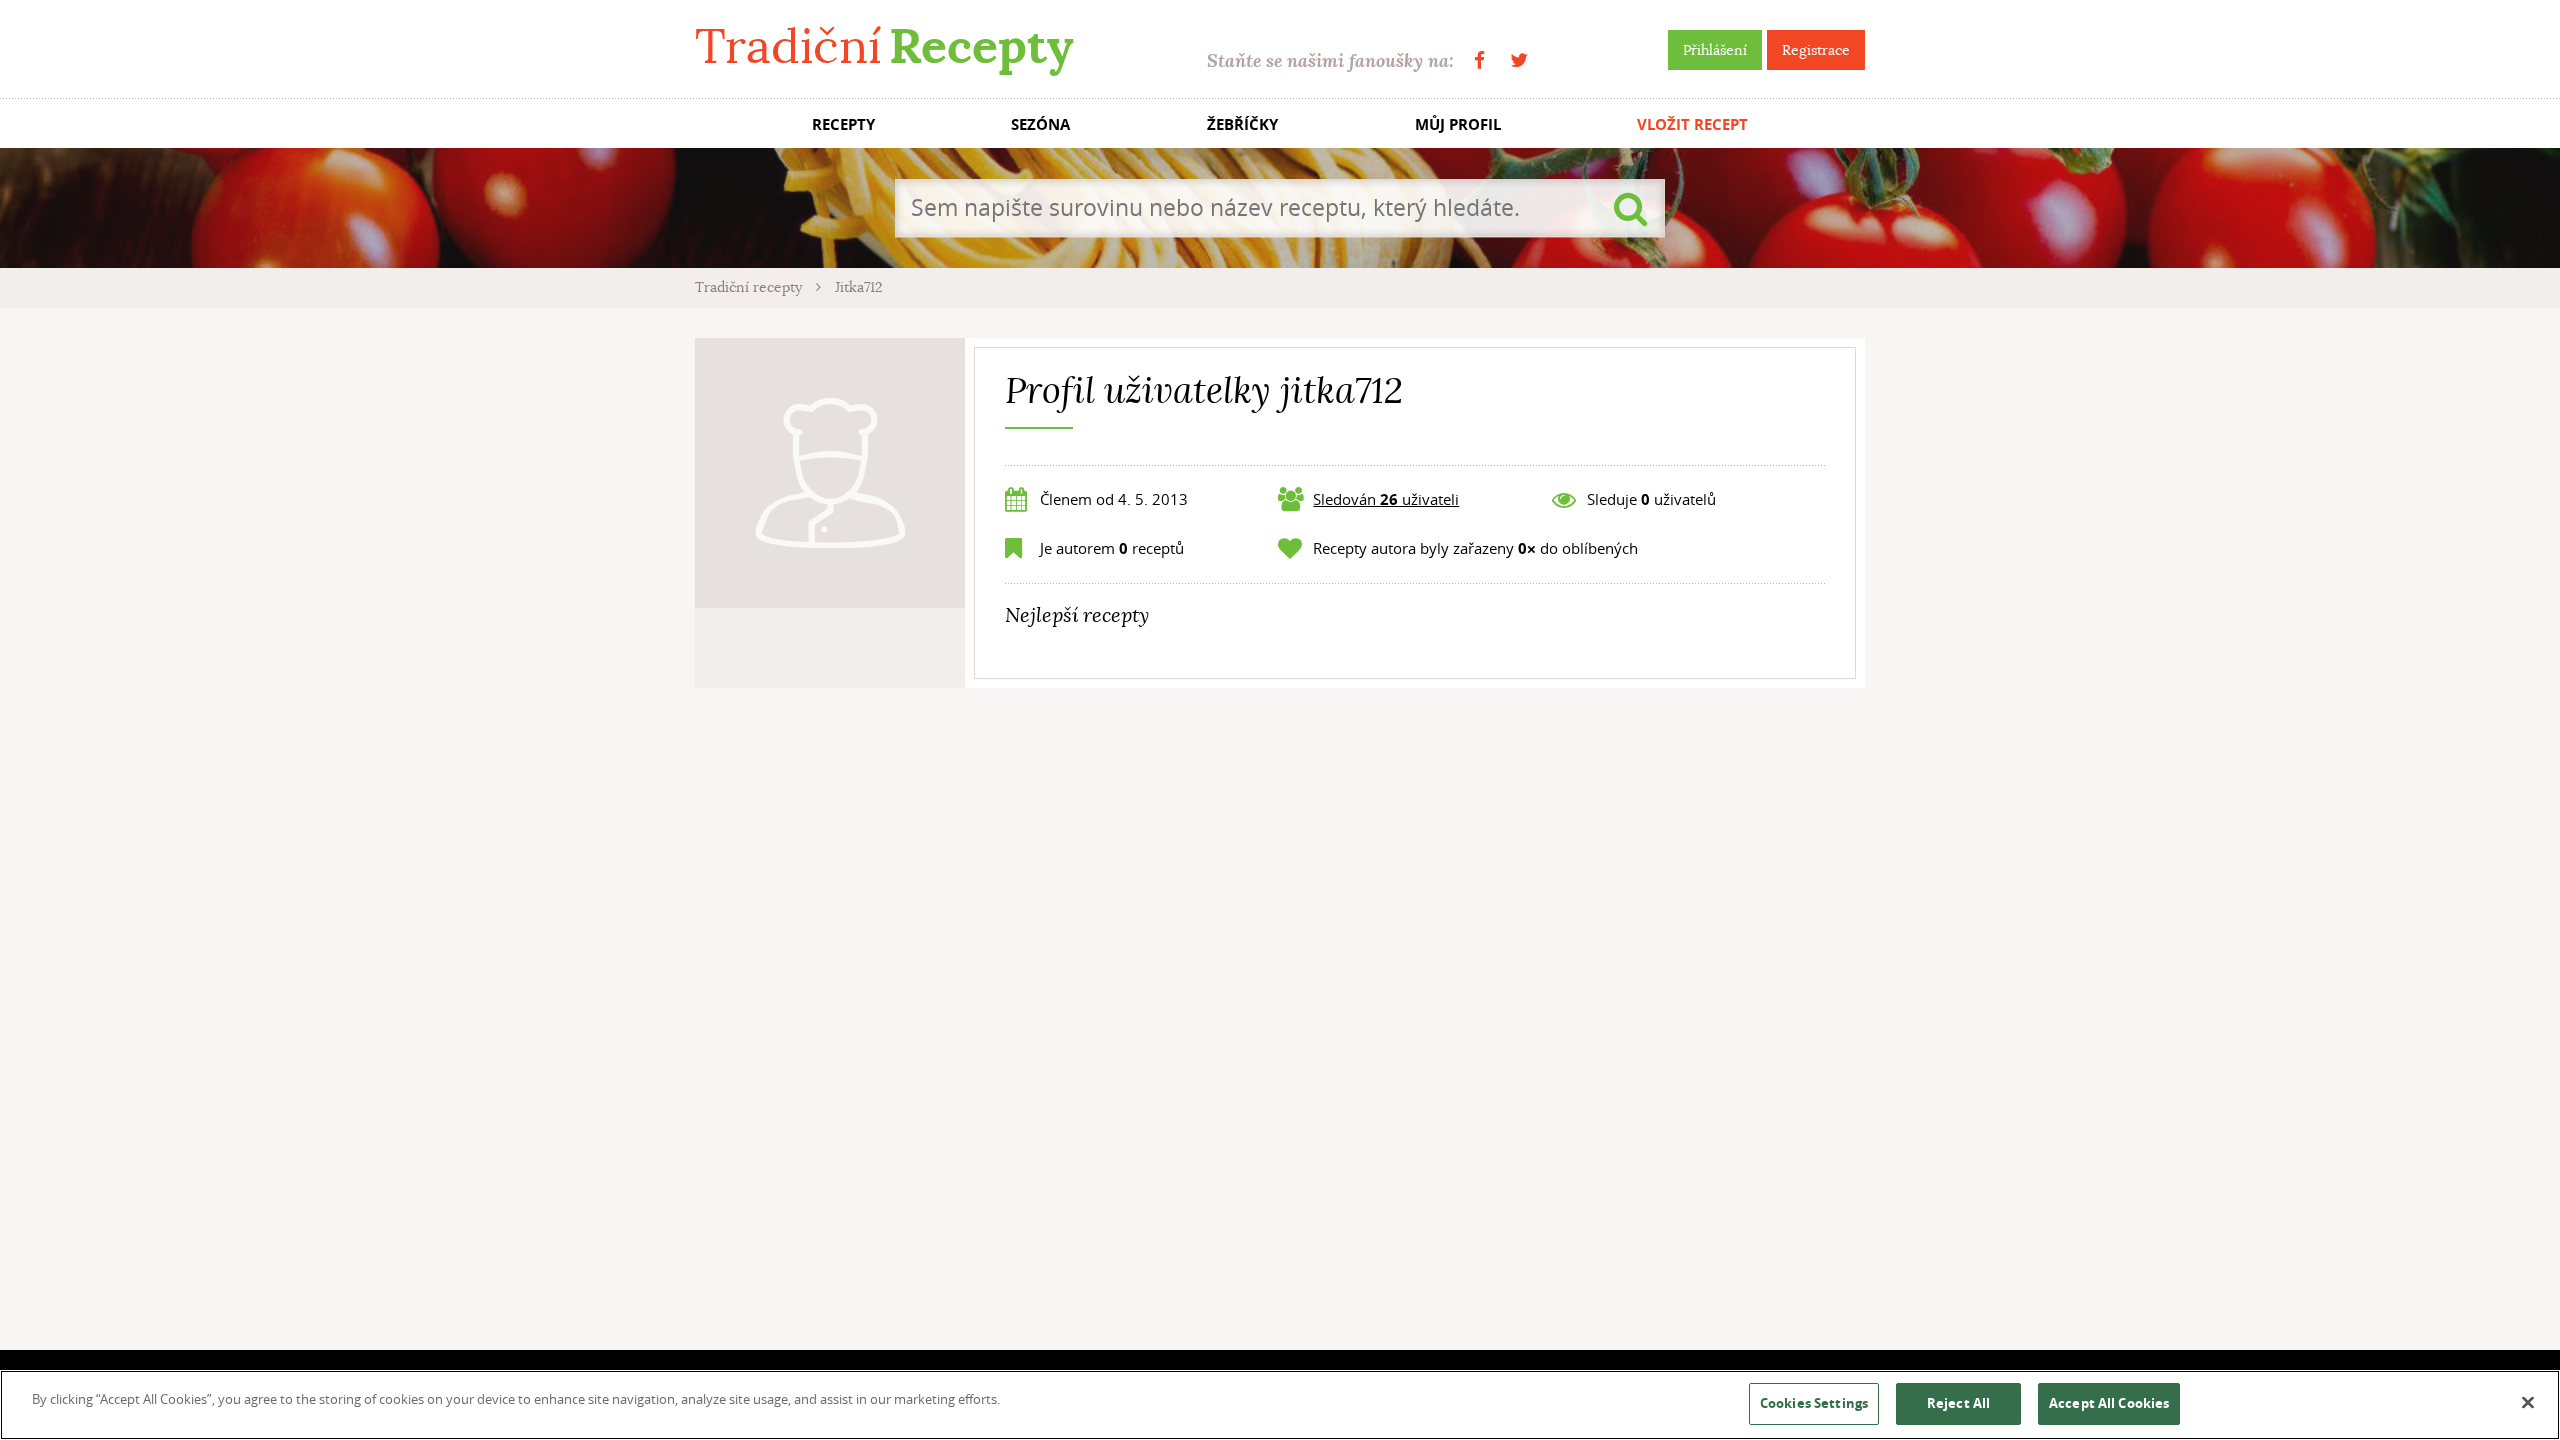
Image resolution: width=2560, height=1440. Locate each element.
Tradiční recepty (750, 287)
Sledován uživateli (1386, 499)
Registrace (1816, 50)
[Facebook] (1479, 60)
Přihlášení (1715, 50)
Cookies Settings (1814, 1403)
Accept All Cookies (2109, 1403)
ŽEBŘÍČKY (1242, 124)
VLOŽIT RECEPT (1692, 124)
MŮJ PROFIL (1458, 124)
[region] (1280, 1405)
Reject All (1958, 1403)
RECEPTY (843, 124)
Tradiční (884, 46)
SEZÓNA (1040, 124)
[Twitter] (1519, 60)
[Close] (2528, 1403)
